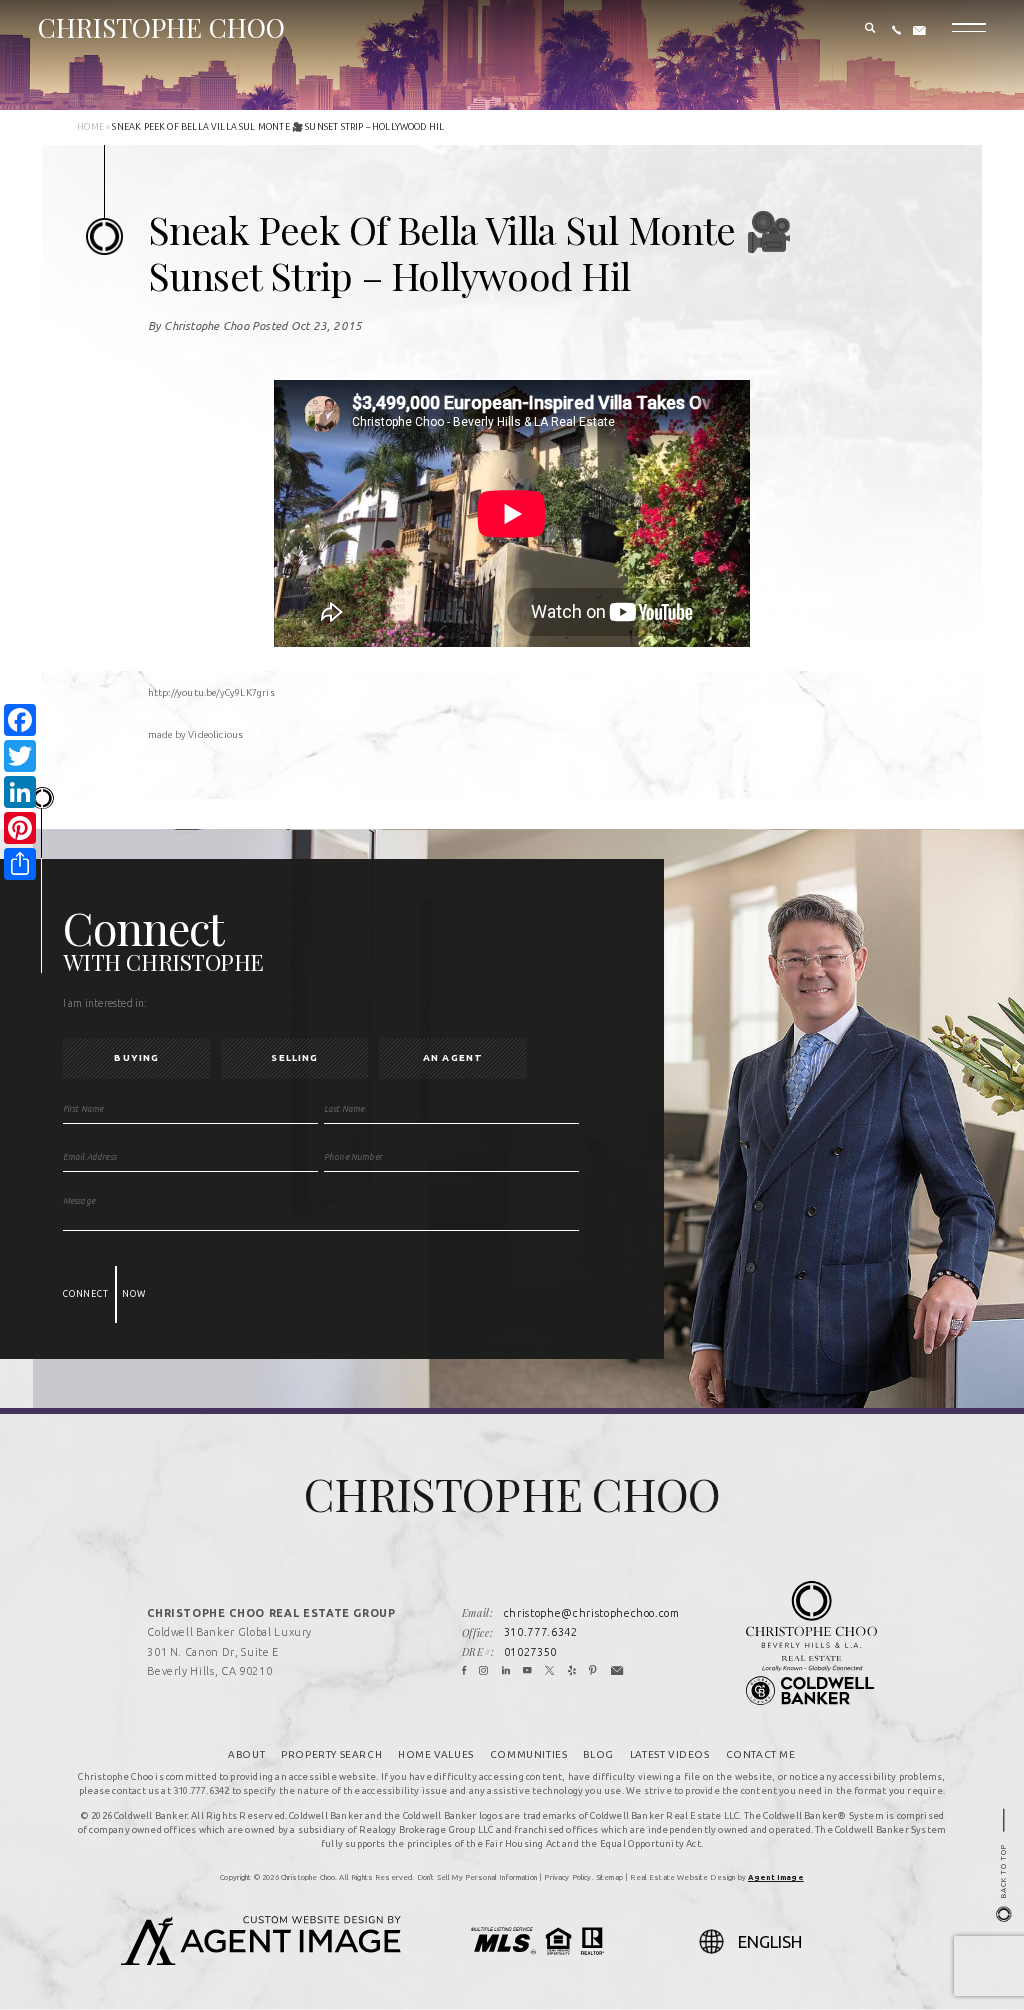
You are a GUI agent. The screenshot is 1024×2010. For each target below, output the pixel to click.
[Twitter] (550, 1672)
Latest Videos (670, 1754)
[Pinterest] (593, 1672)
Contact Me (761, 1754)
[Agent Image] (261, 1959)
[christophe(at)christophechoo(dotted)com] (919, 31)
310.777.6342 (541, 1632)
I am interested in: (105, 1003)
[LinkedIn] (506, 1672)
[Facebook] (464, 1672)
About (246, 1754)
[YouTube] (528, 1672)
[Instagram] (484, 1672)
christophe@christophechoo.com (592, 1613)
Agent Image (776, 1877)
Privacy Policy (567, 1877)
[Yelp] (572, 1672)
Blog (598, 1754)
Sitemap (609, 1877)
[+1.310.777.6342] (896, 31)
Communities (529, 1754)
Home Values (436, 1754)
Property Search (331, 1754)
